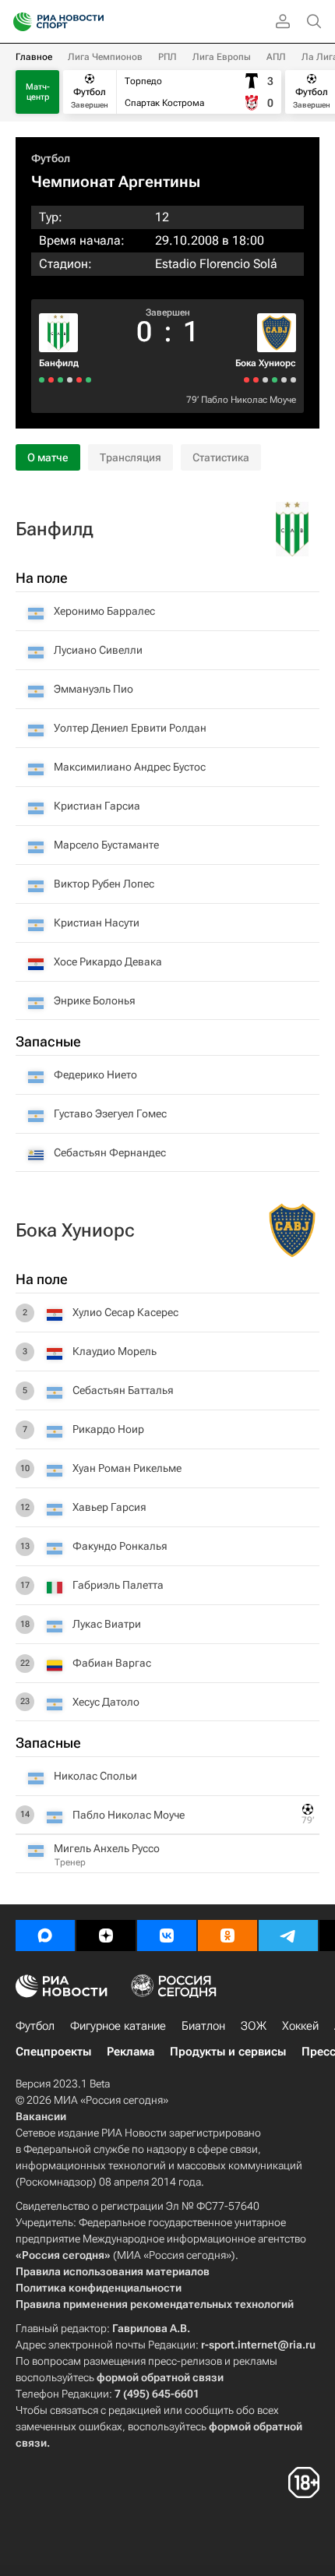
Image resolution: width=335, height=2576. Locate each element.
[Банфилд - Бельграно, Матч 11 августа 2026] (79, 380)
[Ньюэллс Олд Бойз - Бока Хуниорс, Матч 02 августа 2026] (265, 380)
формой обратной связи (160, 2377)
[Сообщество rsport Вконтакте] (167, 1936)
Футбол (51, 158)
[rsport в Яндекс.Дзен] (106, 1936)
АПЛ (276, 57)
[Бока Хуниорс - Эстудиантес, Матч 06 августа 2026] (275, 380)
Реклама (130, 2052)
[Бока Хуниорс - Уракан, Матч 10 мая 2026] (247, 380)
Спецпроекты (53, 2052)
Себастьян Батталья (123, 1390)
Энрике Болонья (95, 1000)
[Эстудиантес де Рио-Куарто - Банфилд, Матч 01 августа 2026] (70, 380)
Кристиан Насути (97, 923)
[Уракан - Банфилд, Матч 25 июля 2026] (51, 380)
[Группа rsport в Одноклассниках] (227, 1936)
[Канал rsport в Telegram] (288, 1936)
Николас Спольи (95, 1776)
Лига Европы (222, 57)
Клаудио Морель (115, 1351)
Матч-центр (38, 92)
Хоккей (300, 2026)
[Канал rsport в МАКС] (45, 1936)
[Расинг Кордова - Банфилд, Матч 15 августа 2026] (88, 380)
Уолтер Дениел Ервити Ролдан (130, 728)
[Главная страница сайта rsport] (93, 22)
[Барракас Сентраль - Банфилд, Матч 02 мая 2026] (42, 380)
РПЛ (167, 57)
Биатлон (203, 2026)
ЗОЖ (254, 2026)
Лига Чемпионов (105, 57)
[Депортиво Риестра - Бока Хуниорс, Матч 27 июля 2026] (256, 380)
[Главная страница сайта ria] (18, 22)
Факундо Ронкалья (120, 1546)
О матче (48, 457)
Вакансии (41, 2116)
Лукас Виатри (107, 1624)
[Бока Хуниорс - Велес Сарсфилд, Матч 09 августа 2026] (284, 380)
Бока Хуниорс (266, 363)
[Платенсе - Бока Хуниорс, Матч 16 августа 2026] (293, 380)
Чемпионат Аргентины (116, 182)
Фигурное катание (118, 2026)
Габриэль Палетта (118, 1585)
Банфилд (59, 363)
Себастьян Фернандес (110, 1152)
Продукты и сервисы (228, 2052)
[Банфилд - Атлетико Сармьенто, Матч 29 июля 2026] (60, 380)
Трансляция (130, 457)
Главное (34, 57)
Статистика (221, 457)
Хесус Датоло (106, 1702)
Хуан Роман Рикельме (127, 1468)
